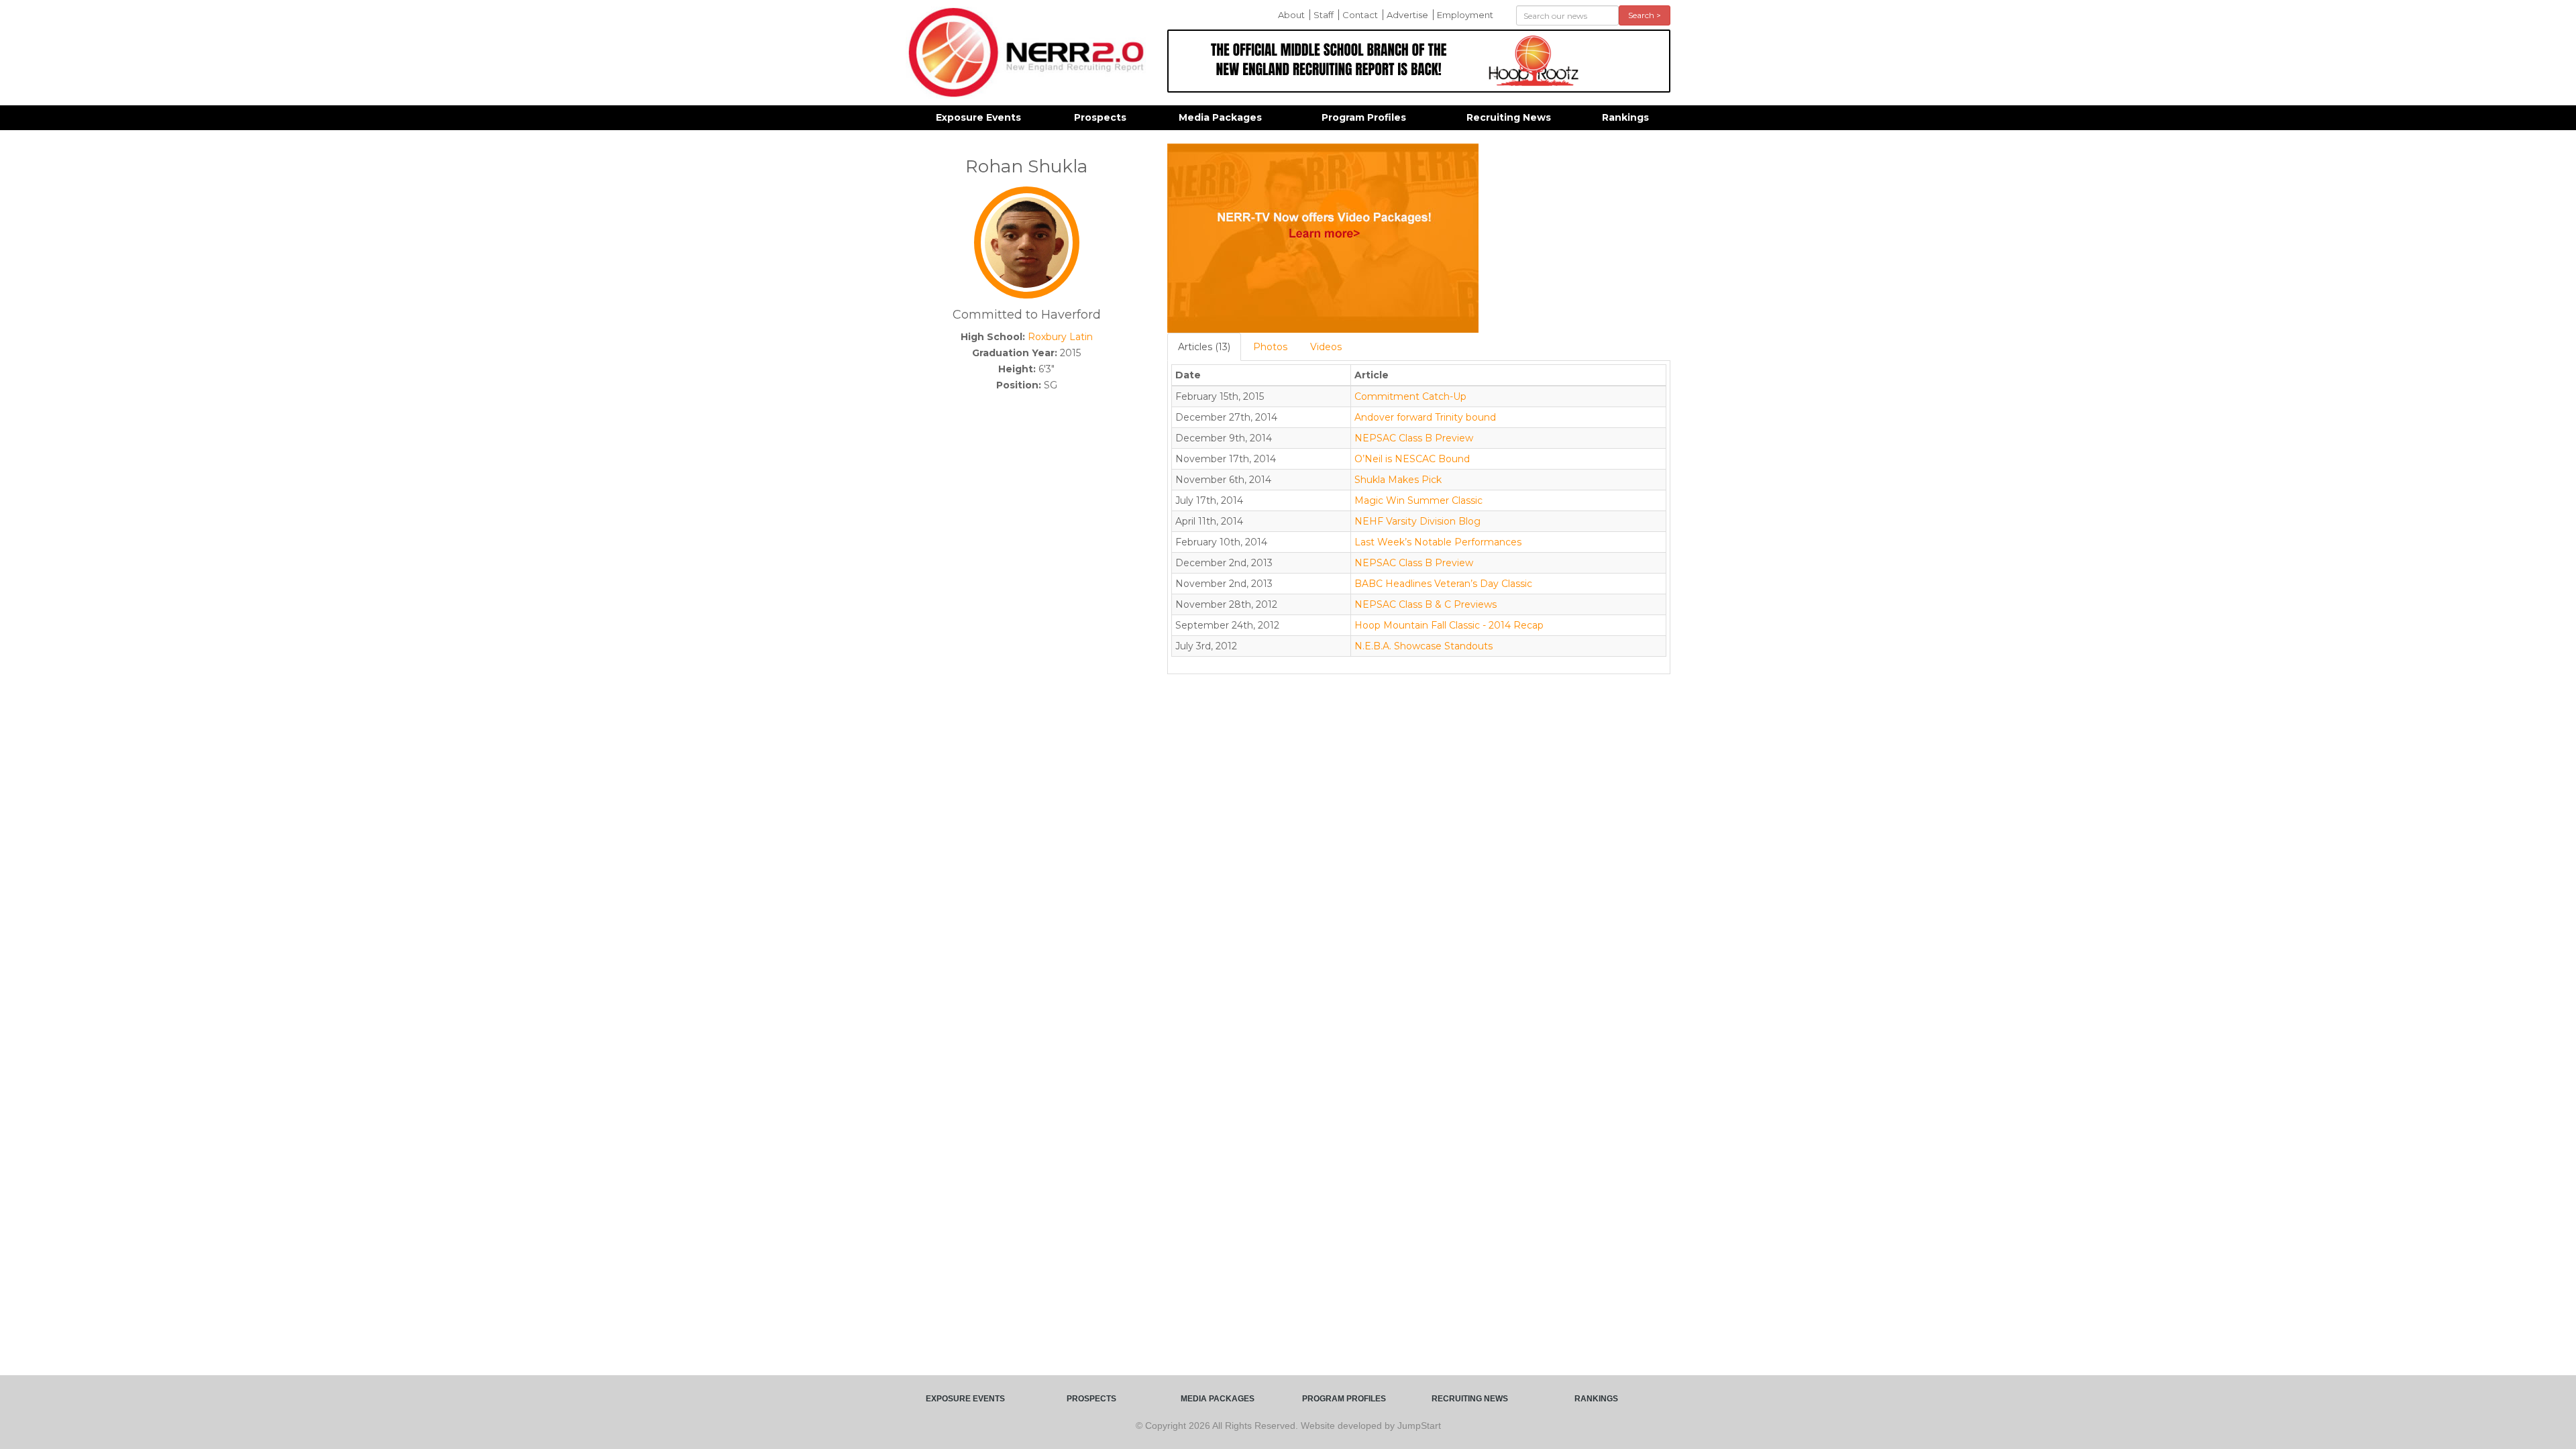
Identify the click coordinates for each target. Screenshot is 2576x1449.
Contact (1360, 15)
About (1291, 15)
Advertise (1407, 15)
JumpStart (1419, 1426)
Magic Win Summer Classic (1418, 500)
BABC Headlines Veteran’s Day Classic (1443, 584)
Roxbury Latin (1060, 337)
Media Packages (1220, 117)
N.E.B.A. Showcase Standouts (1424, 646)
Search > (1645, 15)
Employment (1465, 15)
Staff (1324, 15)
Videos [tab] (1326, 347)
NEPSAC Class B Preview (1414, 438)
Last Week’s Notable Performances (1438, 542)
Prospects (1100, 117)
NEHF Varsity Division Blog (1417, 521)
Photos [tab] (1270, 347)
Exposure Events (978, 117)
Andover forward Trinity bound (1425, 417)
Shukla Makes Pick (1398, 480)
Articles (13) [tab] (1204, 347)
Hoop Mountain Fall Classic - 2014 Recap (1449, 625)
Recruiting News (1509, 117)
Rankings (1625, 117)
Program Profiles (1364, 117)
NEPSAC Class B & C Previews (1426, 604)
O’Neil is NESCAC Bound (1412, 459)
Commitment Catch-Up (1410, 396)
